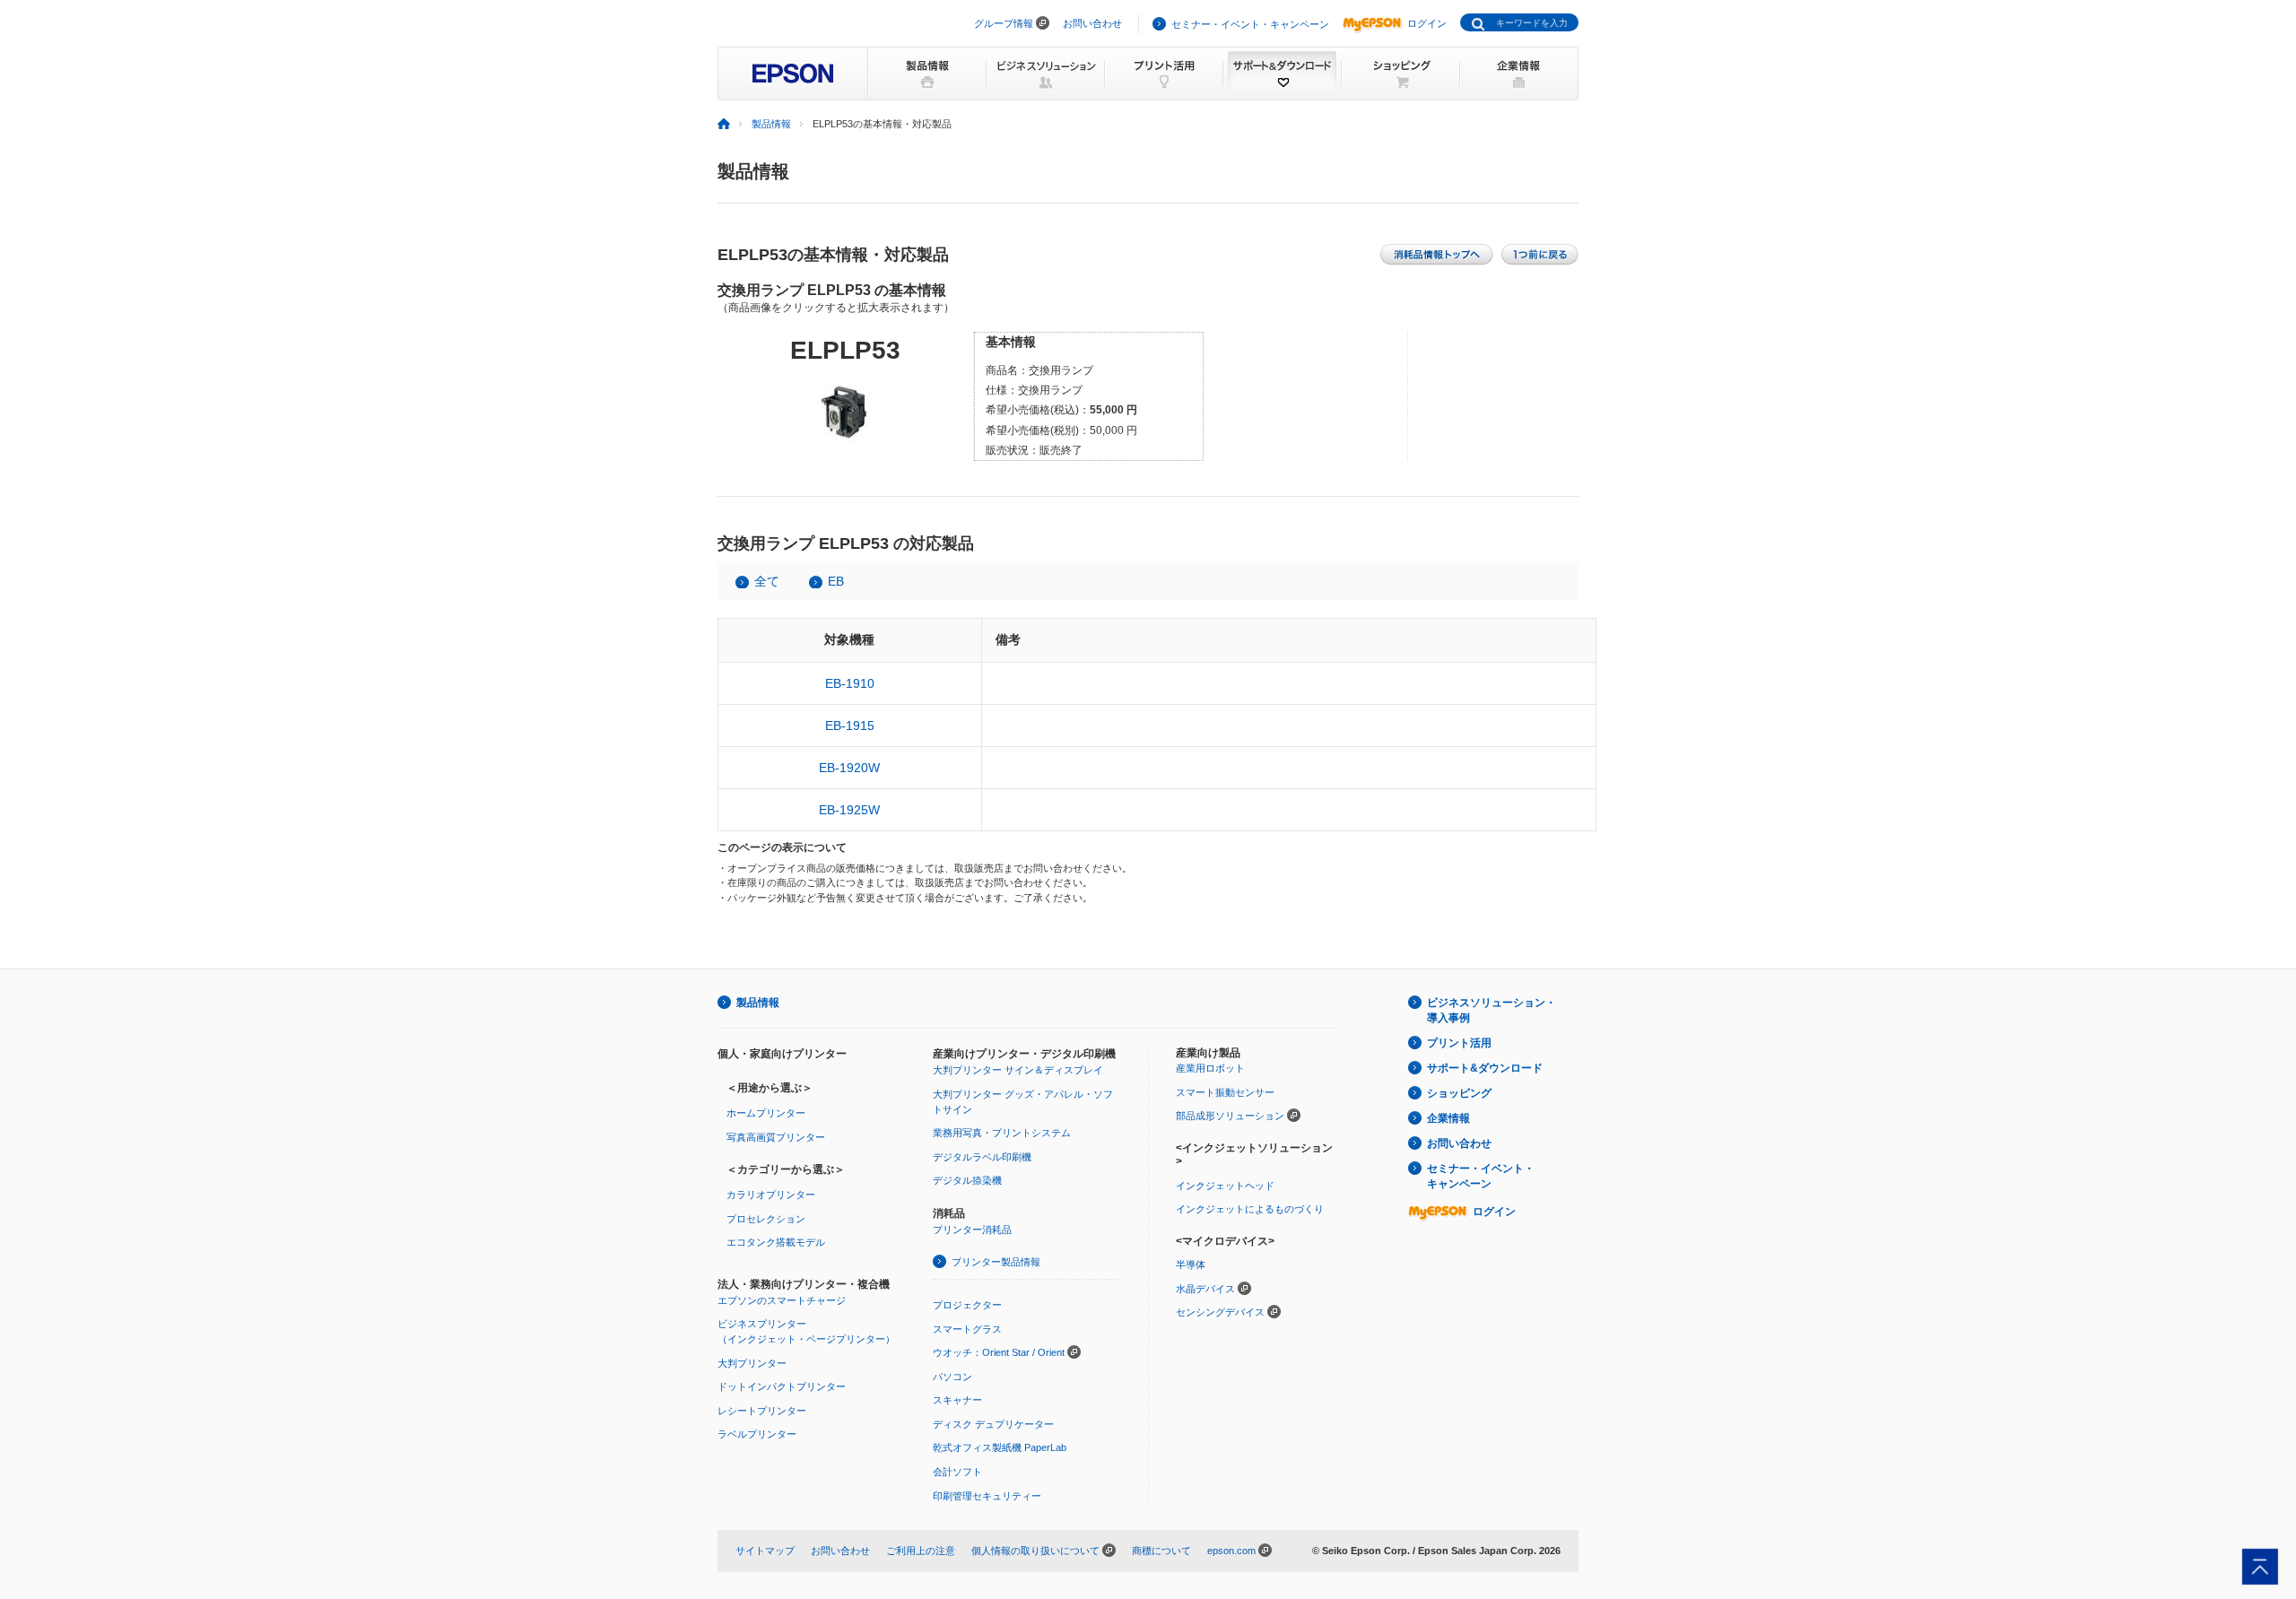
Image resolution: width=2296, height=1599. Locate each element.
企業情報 (1448, 1118)
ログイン (1427, 23)
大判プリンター (752, 1363)
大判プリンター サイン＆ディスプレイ (1018, 1070)
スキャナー (957, 1400)
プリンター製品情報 (996, 1262)
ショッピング (1459, 1093)
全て (767, 581)
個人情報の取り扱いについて (1035, 1551)
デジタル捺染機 (967, 1180)
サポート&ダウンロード (1485, 1068)
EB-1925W (849, 810)
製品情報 (771, 124)
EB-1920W (849, 768)
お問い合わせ (1092, 23)
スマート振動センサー (1225, 1092)
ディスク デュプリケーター (993, 1424)
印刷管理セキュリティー (987, 1496)
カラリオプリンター (771, 1195)
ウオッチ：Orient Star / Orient (999, 1352)
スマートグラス (967, 1329)
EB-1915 (850, 726)
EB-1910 (850, 683)
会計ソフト (957, 1472)
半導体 (1191, 1264)
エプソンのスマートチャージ (782, 1300)
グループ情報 (1004, 23)
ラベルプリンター (757, 1434)
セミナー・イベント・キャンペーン (1250, 24)
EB (836, 581)
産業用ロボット (1210, 1068)
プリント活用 (1459, 1043)
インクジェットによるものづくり (1250, 1209)
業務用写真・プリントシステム (1002, 1133)
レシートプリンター (762, 1411)
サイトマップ (765, 1551)
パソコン (952, 1377)
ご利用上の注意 (921, 1551)
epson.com (1231, 1551)
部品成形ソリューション (1230, 1116)
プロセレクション (766, 1219)
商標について (1161, 1551)
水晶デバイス (1205, 1289)
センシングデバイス (1220, 1312)
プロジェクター (967, 1305)
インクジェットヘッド (1225, 1186)
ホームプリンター (766, 1113)
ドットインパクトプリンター (782, 1386)
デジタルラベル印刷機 (982, 1157)
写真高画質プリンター (776, 1137)
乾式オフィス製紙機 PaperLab (1000, 1447)
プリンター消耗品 (972, 1230)
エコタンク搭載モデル (776, 1242)
